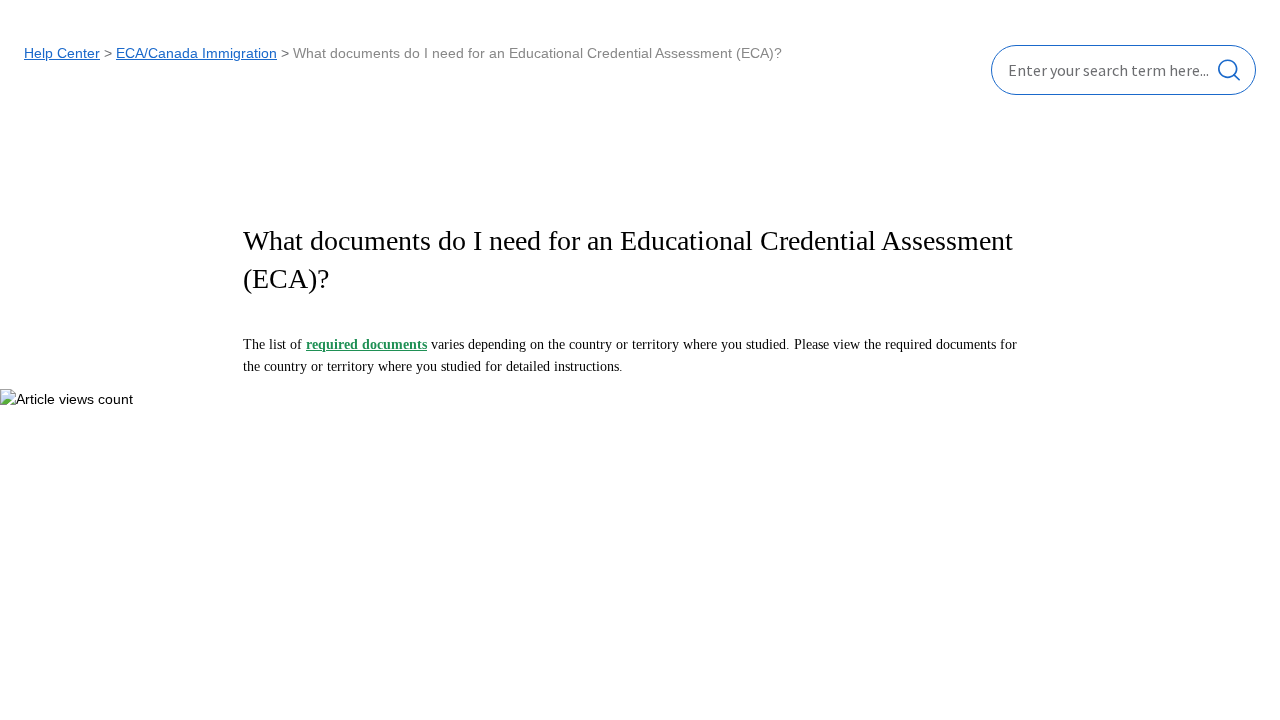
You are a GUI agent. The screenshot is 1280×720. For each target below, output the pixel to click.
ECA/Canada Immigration (196, 53)
